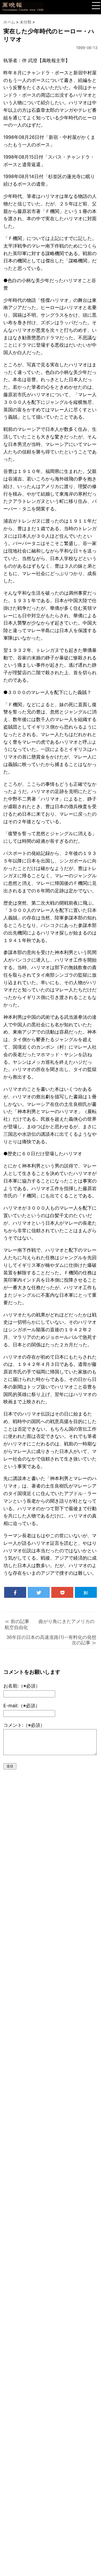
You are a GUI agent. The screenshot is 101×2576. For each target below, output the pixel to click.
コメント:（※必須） (24, 1725)
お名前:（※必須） (22, 1686)
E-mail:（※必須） (22, 1706)
